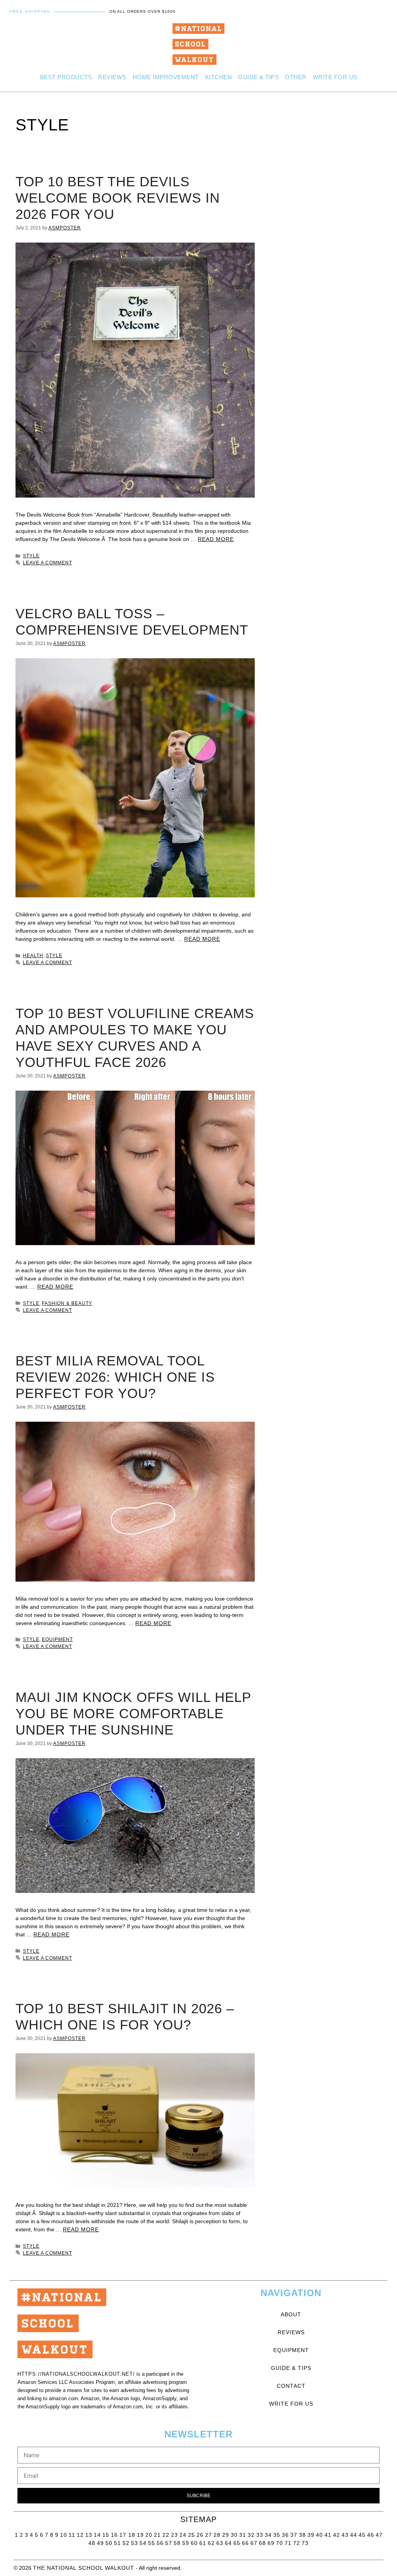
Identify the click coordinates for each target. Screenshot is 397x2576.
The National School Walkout (84, 2568)
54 (143, 2543)
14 (97, 2535)
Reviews (112, 77)
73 (305, 2543)
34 (268, 2535)
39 (311, 2535)
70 (280, 2543)
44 (354, 2535)
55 (152, 2543)
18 (132, 2535)
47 (379, 2535)
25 (192, 2535)
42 (337, 2535)
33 (260, 2535)
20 (149, 2535)
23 (174, 2535)
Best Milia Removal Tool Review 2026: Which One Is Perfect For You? (115, 1377)
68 (262, 2543)
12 (80, 2535)
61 (203, 2543)
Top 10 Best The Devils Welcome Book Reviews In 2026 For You (118, 198)
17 (124, 2535)
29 (226, 2535)
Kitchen (219, 77)
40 (319, 2535)
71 (288, 2543)
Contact (291, 2386)
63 (220, 2543)
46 (371, 2535)
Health (33, 956)
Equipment (57, 1639)
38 (302, 2535)
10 (64, 2535)
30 (234, 2535)
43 (345, 2535)
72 (297, 2543)
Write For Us (335, 77)
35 (277, 2535)
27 (209, 2535)
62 (211, 2543)
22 (166, 2535)
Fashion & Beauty (67, 1303)
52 (126, 2543)
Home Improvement (166, 77)
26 (200, 2535)
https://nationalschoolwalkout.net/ (76, 2374)
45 (362, 2535)
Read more (216, 539)
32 (251, 2535)
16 (114, 2535)
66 (245, 2543)
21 (157, 2535)
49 (100, 2543)
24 (183, 2535)
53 (135, 2543)
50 (109, 2543)
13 (89, 2535)
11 (72, 2535)
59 (186, 2543)
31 (243, 2535)
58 (177, 2543)
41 (328, 2535)
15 (106, 2535)
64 (228, 2543)
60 (194, 2543)
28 (217, 2535)
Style (31, 556)
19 (140, 2535)
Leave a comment (47, 563)
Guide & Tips (258, 77)
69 (271, 2543)
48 (92, 2543)
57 (169, 2543)
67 (254, 2543)
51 (117, 2543)
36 (285, 2535)
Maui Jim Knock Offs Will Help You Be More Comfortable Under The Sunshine (133, 1713)
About (291, 2314)
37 (294, 2535)
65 (237, 2543)
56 (160, 2543)
